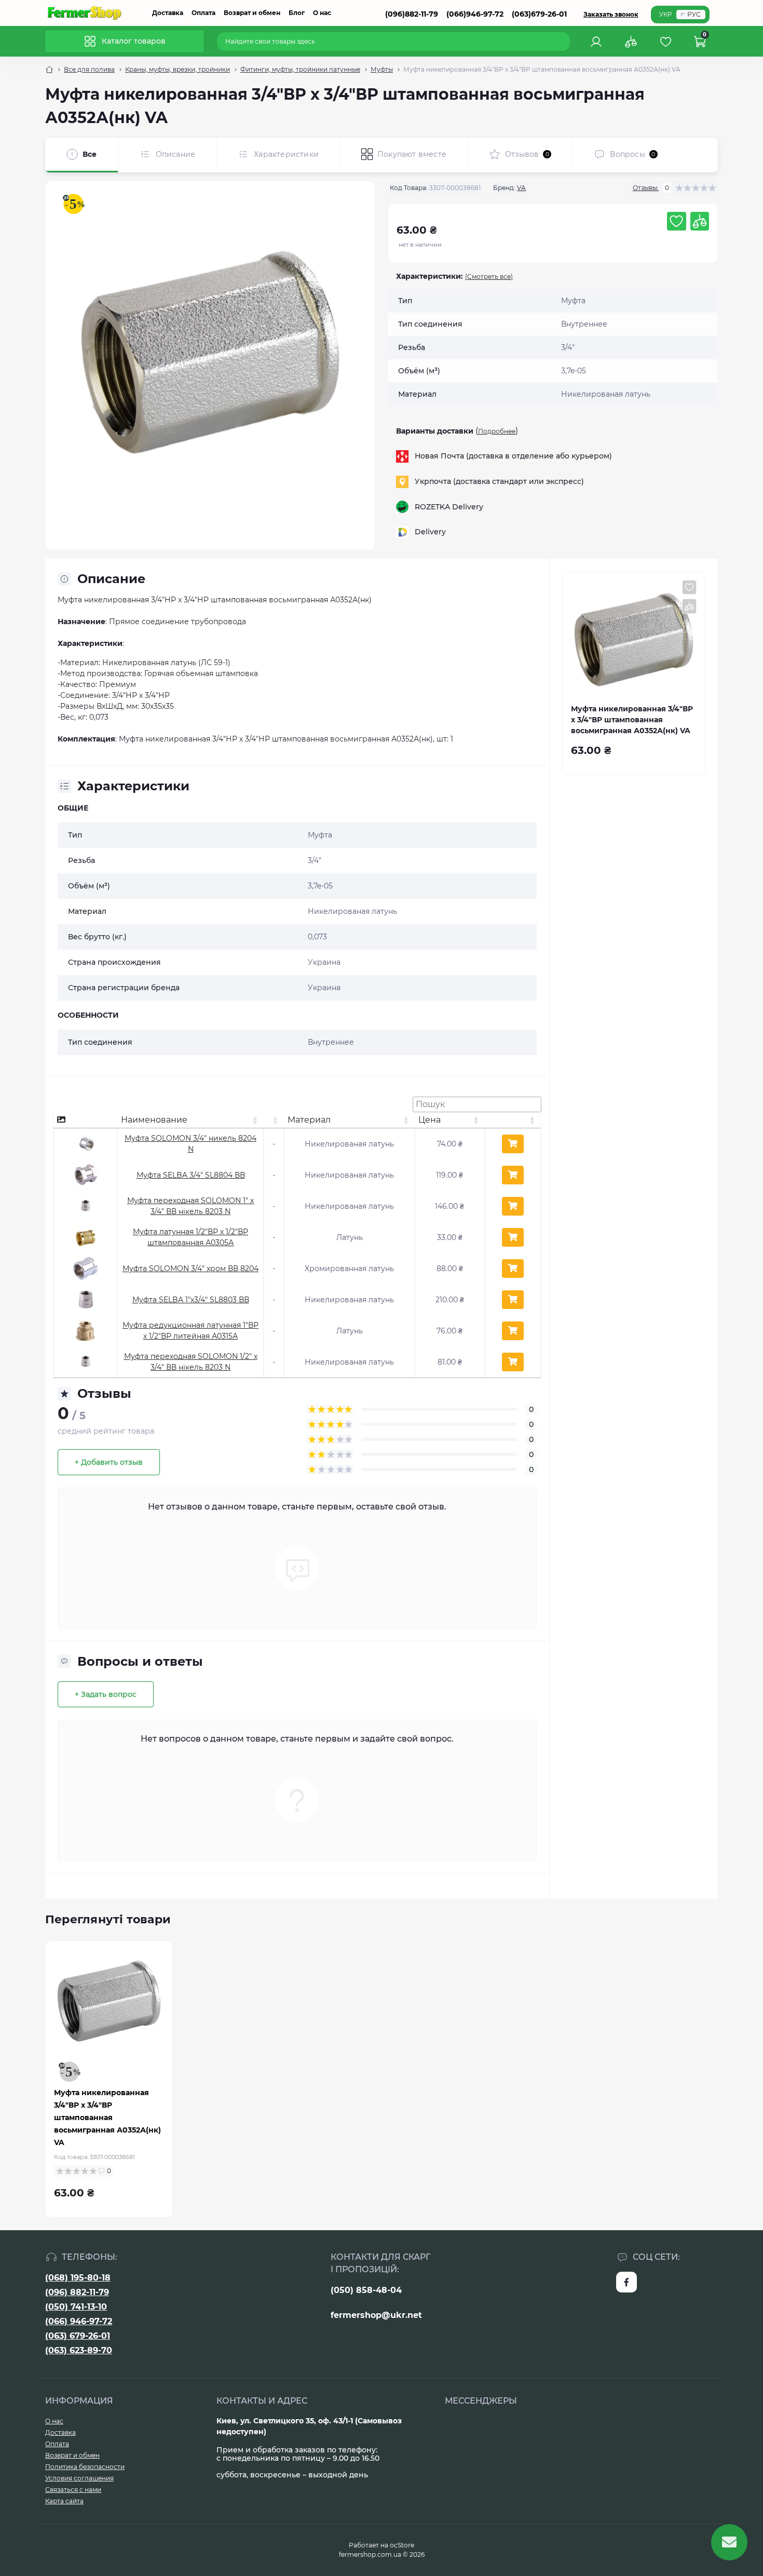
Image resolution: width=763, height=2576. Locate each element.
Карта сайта (64, 2501)
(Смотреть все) (489, 277)
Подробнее (497, 431)
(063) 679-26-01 (78, 2336)
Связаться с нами (73, 2490)
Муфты (382, 69)
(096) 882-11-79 (77, 2292)
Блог (297, 13)
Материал (309, 1120)
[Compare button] (700, 221)
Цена (430, 1120)
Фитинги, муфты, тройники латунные (300, 69)
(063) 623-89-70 (79, 2350)
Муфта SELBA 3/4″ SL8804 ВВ (191, 1175)
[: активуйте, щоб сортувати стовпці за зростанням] (274, 1120)
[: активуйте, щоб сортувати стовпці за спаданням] (85, 1120)
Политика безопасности (85, 2467)
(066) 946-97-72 (79, 2321)
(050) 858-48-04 (366, 2290)
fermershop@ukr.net (376, 2315)
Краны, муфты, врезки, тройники (178, 69)
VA (521, 188)
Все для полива (89, 69)
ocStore (402, 2545)
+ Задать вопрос (106, 1694)
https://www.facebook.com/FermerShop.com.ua (626, 2282)
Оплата (203, 13)
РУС (694, 14)
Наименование (154, 1120)
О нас (322, 13)
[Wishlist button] (676, 221)
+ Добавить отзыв (109, 1462)
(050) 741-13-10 (76, 2307)
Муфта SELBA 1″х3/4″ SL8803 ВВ (191, 1300)
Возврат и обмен (252, 13)
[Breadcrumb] (49, 70)
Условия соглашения (79, 2478)
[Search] (564, 42)
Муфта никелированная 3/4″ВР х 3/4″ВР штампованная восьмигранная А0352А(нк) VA (107, 2118)
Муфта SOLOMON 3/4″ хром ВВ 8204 (190, 1269)
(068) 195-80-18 (78, 2278)
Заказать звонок (611, 14)
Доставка (168, 13)
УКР (666, 14)
